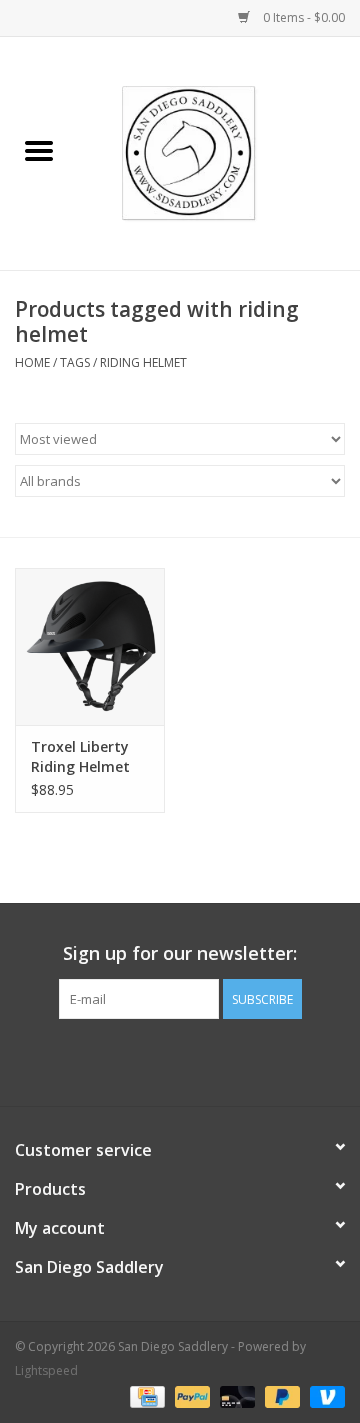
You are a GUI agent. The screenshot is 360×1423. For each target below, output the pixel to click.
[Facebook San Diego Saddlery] (162, 1060)
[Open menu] (39, 150)
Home (32, 362)
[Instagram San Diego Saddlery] (198, 1060)
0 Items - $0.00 (302, 17)
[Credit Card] (145, 1395)
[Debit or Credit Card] (235, 1395)
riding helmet (143, 362)
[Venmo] (324, 1395)
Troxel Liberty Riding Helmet (80, 756)
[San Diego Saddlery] (219, 151)
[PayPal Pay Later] (280, 1395)
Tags (75, 362)
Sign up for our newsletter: (180, 953)
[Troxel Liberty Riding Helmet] (90, 646)
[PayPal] (190, 1395)
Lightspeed (46, 1370)
